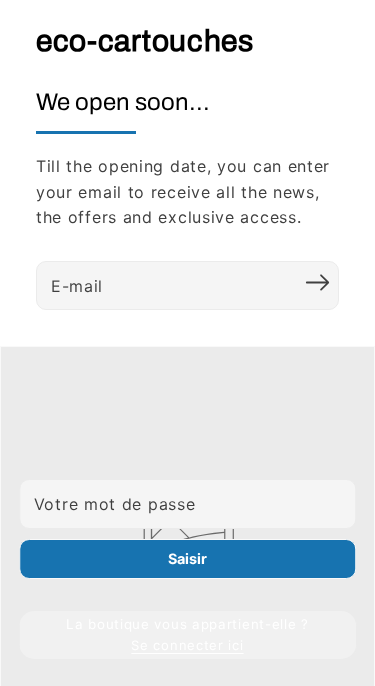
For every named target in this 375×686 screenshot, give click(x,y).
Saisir (187, 558)
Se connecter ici (187, 645)
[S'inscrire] (317, 283)
